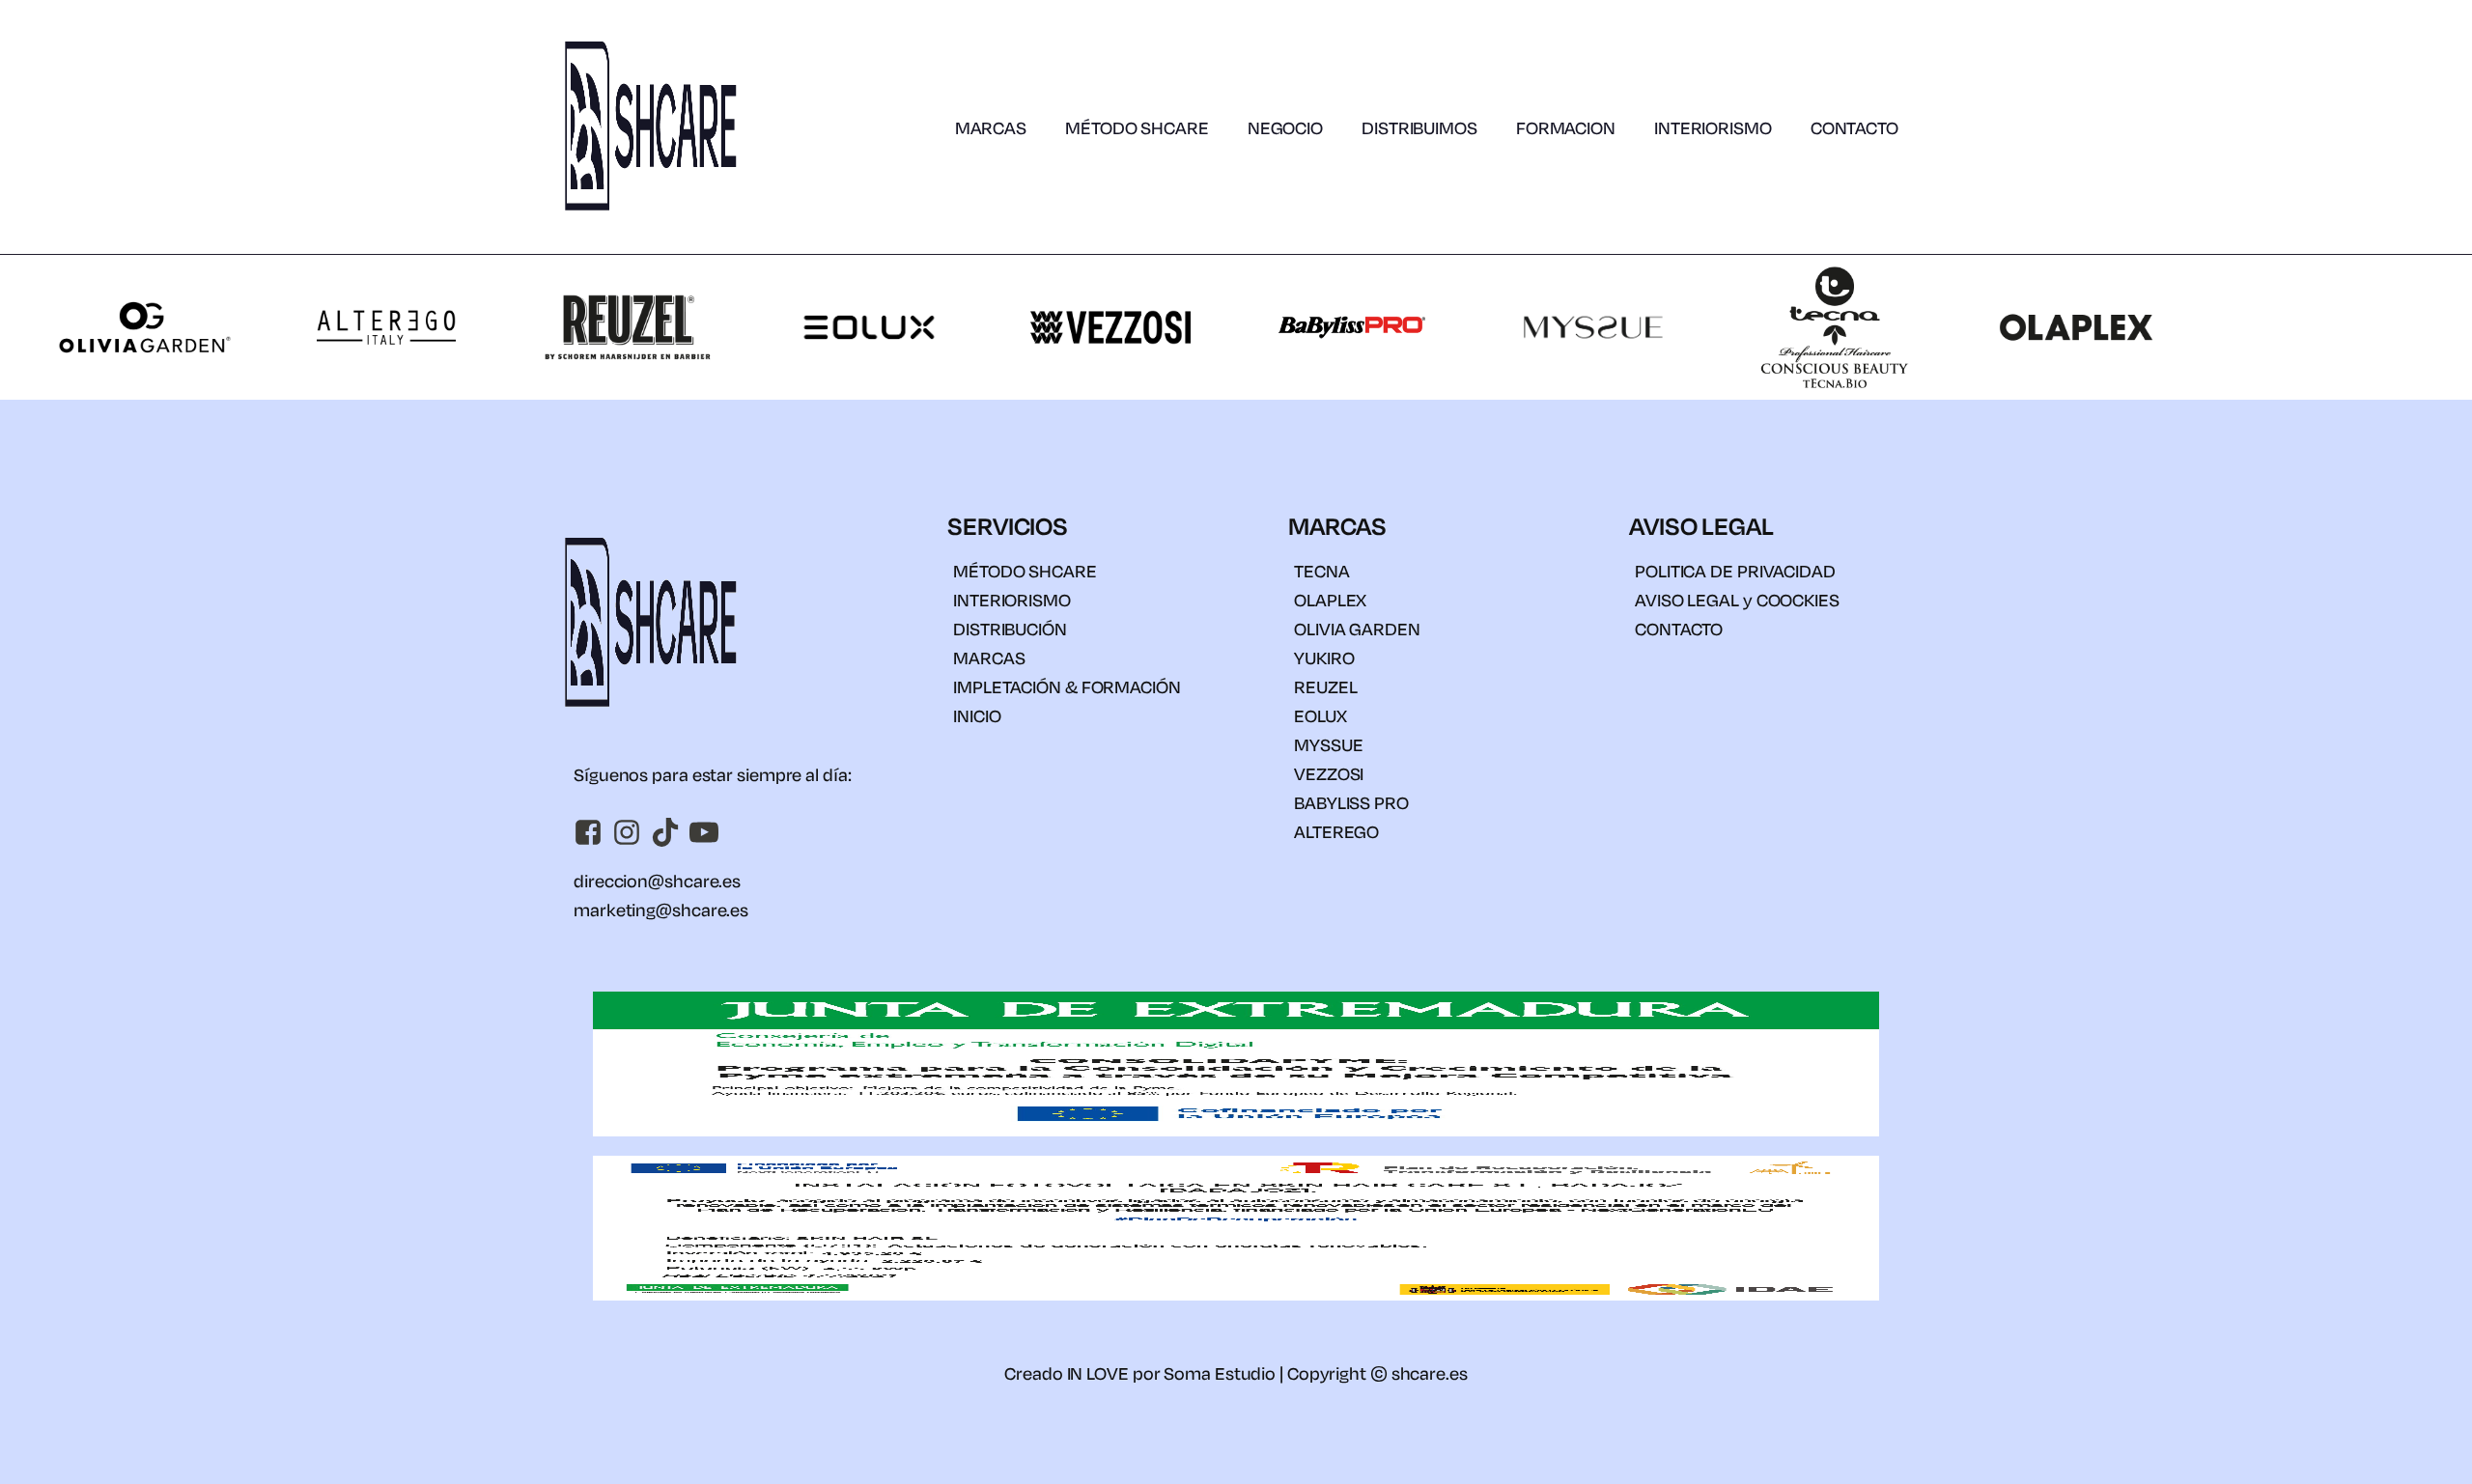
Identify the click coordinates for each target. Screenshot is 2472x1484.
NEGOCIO (1285, 127)
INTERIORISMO (1713, 127)
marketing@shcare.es (661, 910)
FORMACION (1566, 127)
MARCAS (991, 127)
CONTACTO (1854, 127)
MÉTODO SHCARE (1137, 127)
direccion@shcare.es (657, 881)
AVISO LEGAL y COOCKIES (1737, 600)
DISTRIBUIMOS (1419, 127)
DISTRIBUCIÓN (1010, 629)
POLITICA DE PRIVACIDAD (1735, 571)
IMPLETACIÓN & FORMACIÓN (1067, 686)
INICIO (977, 715)
